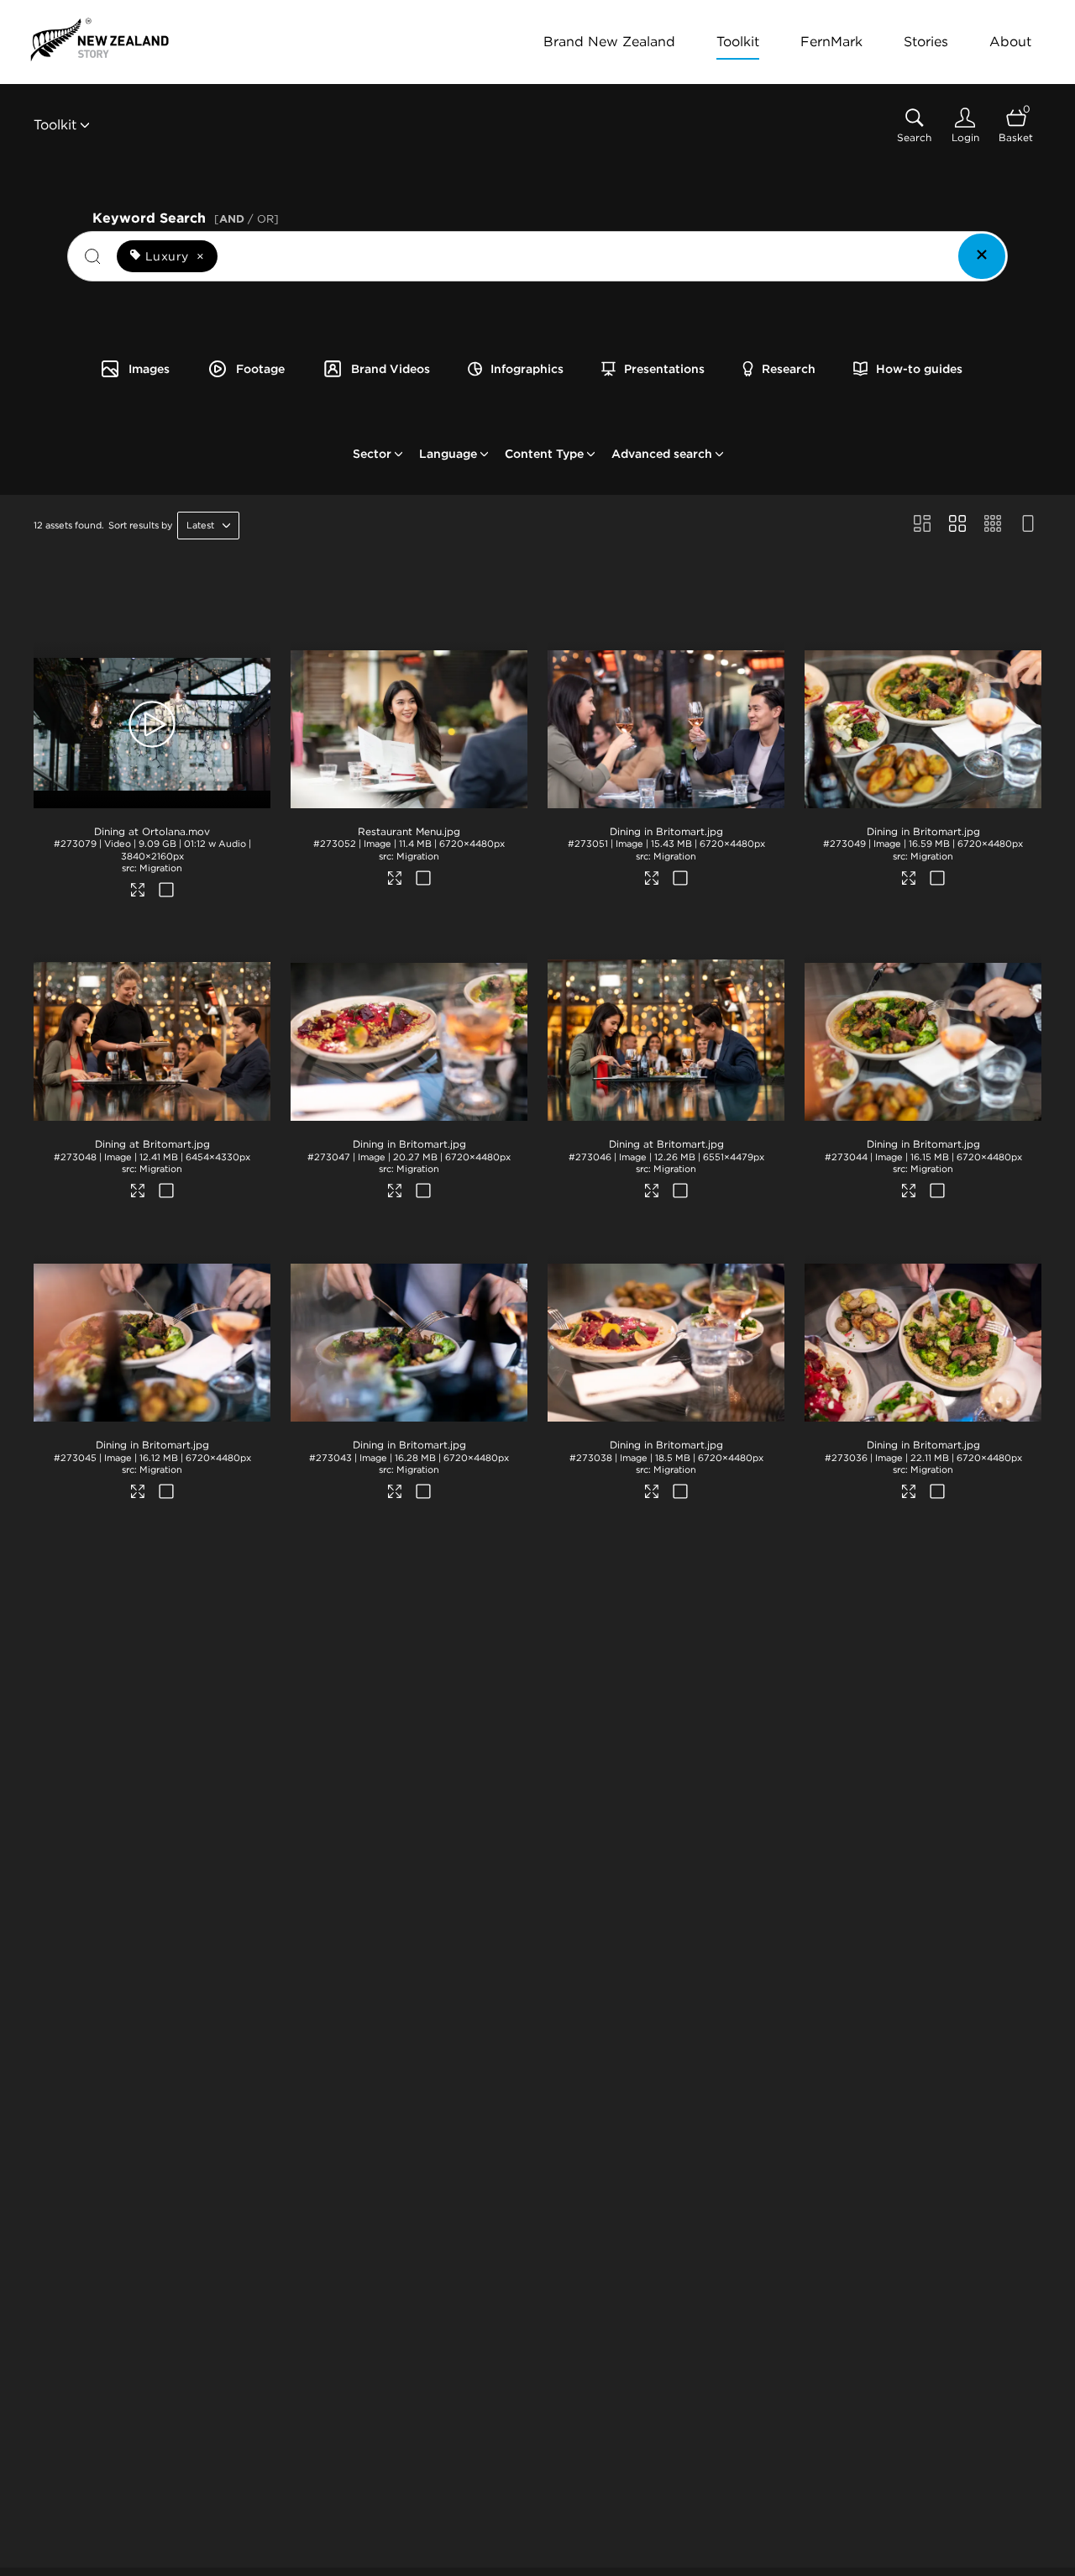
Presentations (664, 369)
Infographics (527, 369)
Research (789, 369)
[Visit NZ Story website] (100, 39)
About (1010, 42)
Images (149, 369)
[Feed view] (1028, 525)
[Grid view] (957, 525)
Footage (260, 369)
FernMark (831, 42)
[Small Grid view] (993, 525)
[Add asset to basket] (166, 891)
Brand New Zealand (609, 42)
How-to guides (919, 369)
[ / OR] (246, 219)
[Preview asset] (152, 724)
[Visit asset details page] (138, 892)
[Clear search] (982, 256)
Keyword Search (186, 216)
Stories (926, 42)
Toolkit (738, 42)
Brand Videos (391, 369)
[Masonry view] (922, 525)
